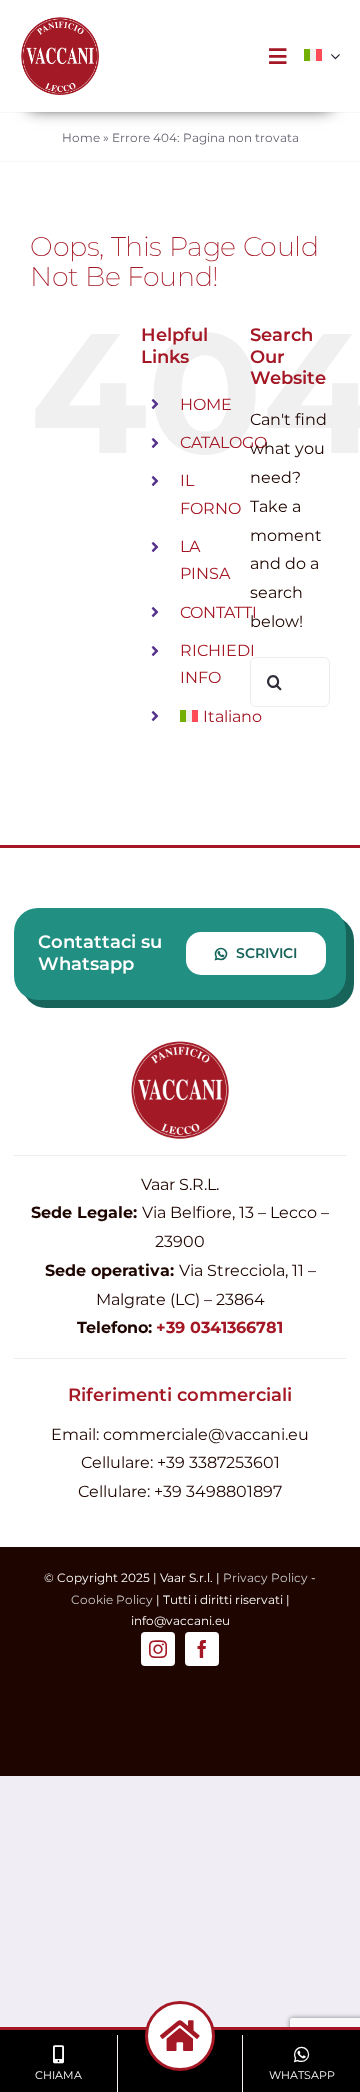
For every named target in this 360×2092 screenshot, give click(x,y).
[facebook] (202, 1649)
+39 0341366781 (219, 1327)
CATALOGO (223, 442)
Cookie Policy (112, 1599)
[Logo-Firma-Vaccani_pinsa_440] (60, 23)
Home (81, 137)
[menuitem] (314, 56)
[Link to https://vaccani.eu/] (180, 2036)
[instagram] (158, 1649)
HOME (206, 404)
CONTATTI (218, 612)
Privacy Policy (265, 1577)
